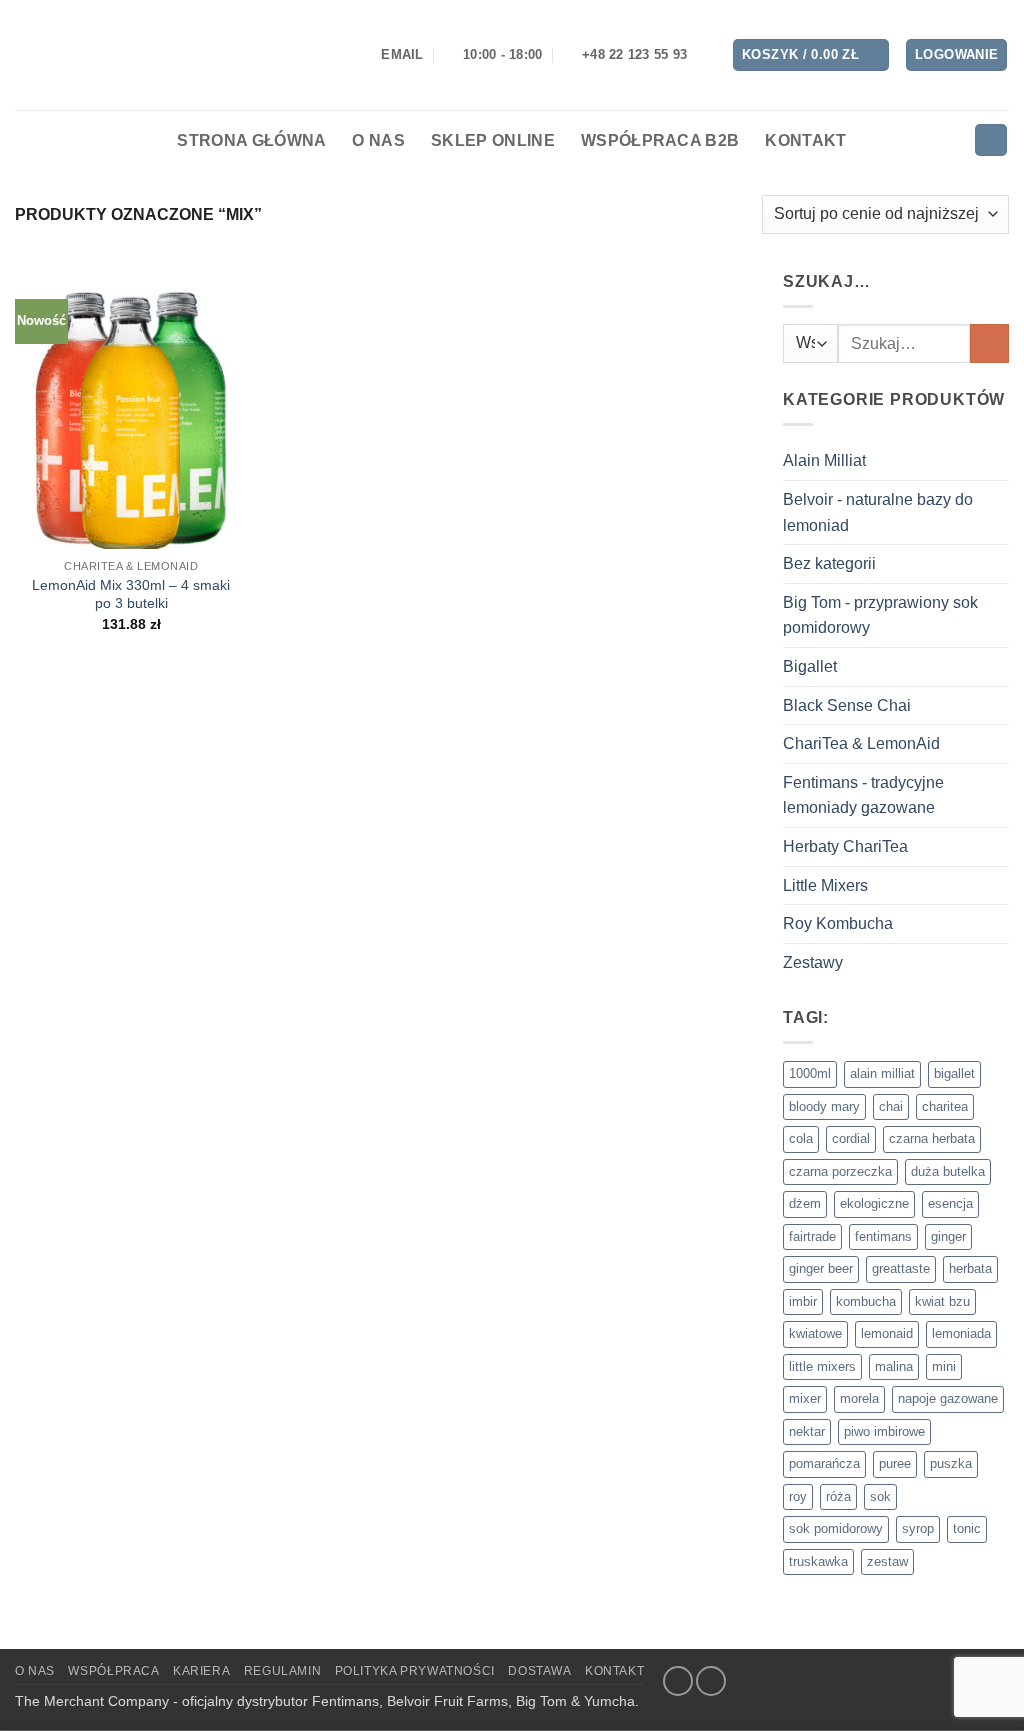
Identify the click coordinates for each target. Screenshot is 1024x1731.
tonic (967, 1528)
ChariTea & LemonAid (861, 743)
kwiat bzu (942, 1301)
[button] (811, 55)
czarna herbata (932, 1138)
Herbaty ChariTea (845, 846)
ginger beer (821, 1268)
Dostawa (539, 1671)
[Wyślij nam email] (711, 1681)
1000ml (810, 1073)
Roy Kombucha (838, 923)
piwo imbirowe (884, 1431)
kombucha (866, 1301)
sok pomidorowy (836, 1528)
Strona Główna (251, 140)
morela (859, 1398)
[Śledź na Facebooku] (678, 1681)
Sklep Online (493, 140)
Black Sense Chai (847, 705)
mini (944, 1366)
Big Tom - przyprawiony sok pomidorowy (880, 615)
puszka (951, 1463)
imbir (803, 1301)
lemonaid (887, 1333)
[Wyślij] (989, 343)
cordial (851, 1138)
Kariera (201, 1671)
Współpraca (113, 1671)
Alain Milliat (824, 460)
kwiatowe (815, 1333)
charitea (945, 1106)
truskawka (818, 1561)
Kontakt (805, 140)
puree (895, 1463)
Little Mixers (825, 885)
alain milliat (882, 1073)
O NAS (35, 1671)
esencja (950, 1203)
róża (838, 1496)
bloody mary (824, 1106)
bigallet (954, 1073)
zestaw (887, 1561)
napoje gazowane (948, 1398)
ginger (948, 1236)
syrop (918, 1528)
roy (798, 1496)
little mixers (822, 1366)
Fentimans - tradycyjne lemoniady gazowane (863, 795)
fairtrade (812, 1236)
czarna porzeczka (840, 1171)
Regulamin (283, 1671)
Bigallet (810, 666)
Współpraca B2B (660, 140)
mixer (805, 1398)
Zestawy (813, 962)
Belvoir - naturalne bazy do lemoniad (878, 512)
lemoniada (961, 1333)
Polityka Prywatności (415, 1671)
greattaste (901, 1268)
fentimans (883, 1236)
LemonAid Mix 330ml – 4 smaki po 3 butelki (131, 594)
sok (880, 1496)
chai (891, 1106)
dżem (805, 1203)
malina (894, 1366)
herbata (970, 1268)
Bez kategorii (829, 563)
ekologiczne (874, 1203)
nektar (807, 1431)
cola (801, 1138)
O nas (378, 140)
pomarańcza (824, 1463)
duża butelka (948, 1171)
